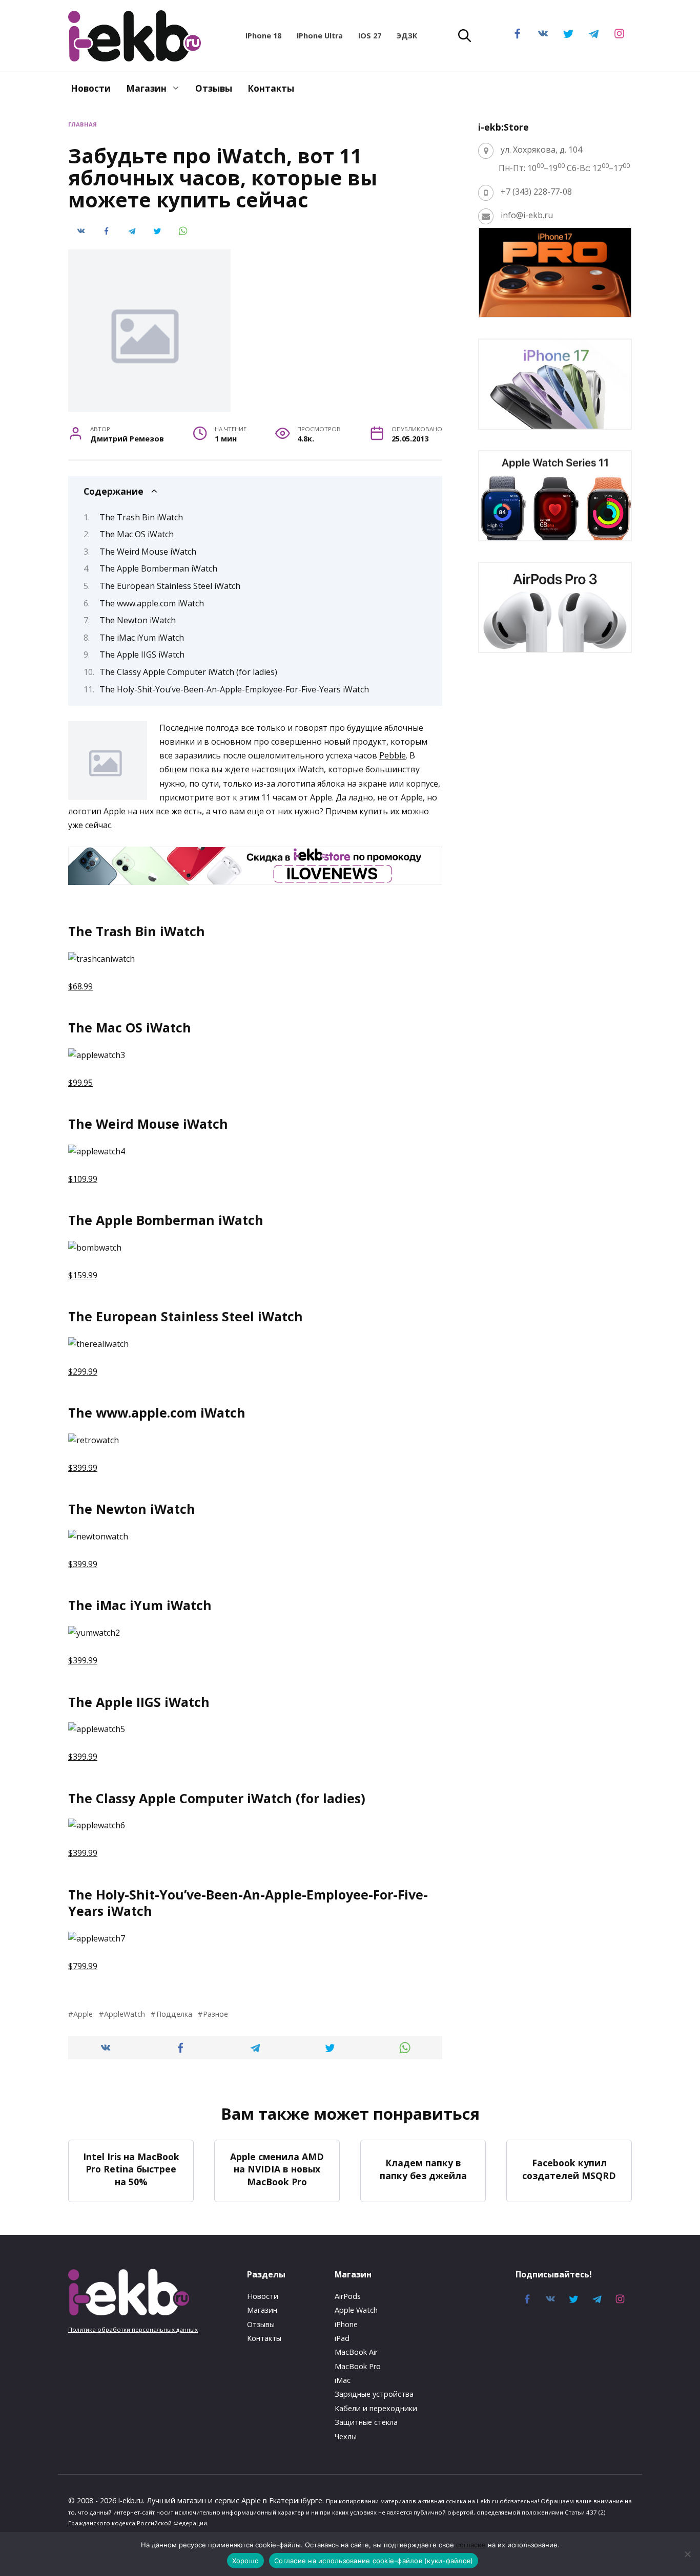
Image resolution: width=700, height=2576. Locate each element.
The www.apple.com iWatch (152, 603)
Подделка (174, 2014)
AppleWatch (125, 2014)
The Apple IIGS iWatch (142, 654)
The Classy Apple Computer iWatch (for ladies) (188, 672)
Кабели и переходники (376, 2408)
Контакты (271, 88)
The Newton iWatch (138, 620)
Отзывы (214, 88)
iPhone (346, 2324)
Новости (91, 88)
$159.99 (83, 1275)
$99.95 (80, 1083)
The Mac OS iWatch (137, 534)
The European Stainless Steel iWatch (170, 586)
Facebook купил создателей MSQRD (569, 2169)
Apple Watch (356, 2310)
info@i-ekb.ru (527, 215)
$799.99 (83, 1966)
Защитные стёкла (366, 2422)
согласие (471, 2545)
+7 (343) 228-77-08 (536, 192)
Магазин (146, 88)
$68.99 (80, 986)
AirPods (348, 2296)
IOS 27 (370, 36)
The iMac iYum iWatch (142, 638)
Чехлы (346, 2436)
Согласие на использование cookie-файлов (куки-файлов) (374, 2561)
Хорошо (246, 2561)
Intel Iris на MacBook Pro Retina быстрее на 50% (131, 2169)
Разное (215, 2014)
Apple (83, 2014)
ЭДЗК (407, 36)
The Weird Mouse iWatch (148, 552)
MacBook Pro (358, 2366)
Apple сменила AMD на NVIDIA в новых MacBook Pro (277, 2169)
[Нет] (687, 2554)
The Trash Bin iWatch (141, 517)
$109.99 (83, 1179)
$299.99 (83, 1371)
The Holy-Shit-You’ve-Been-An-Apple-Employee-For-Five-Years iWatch (234, 689)
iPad (342, 2338)
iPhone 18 (263, 36)
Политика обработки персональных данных (133, 2329)
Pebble (393, 755)
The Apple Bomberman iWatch (158, 568)
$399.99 (83, 1468)
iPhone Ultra (320, 36)
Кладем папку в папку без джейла (423, 2169)
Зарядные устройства (374, 2394)
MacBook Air (356, 2352)
